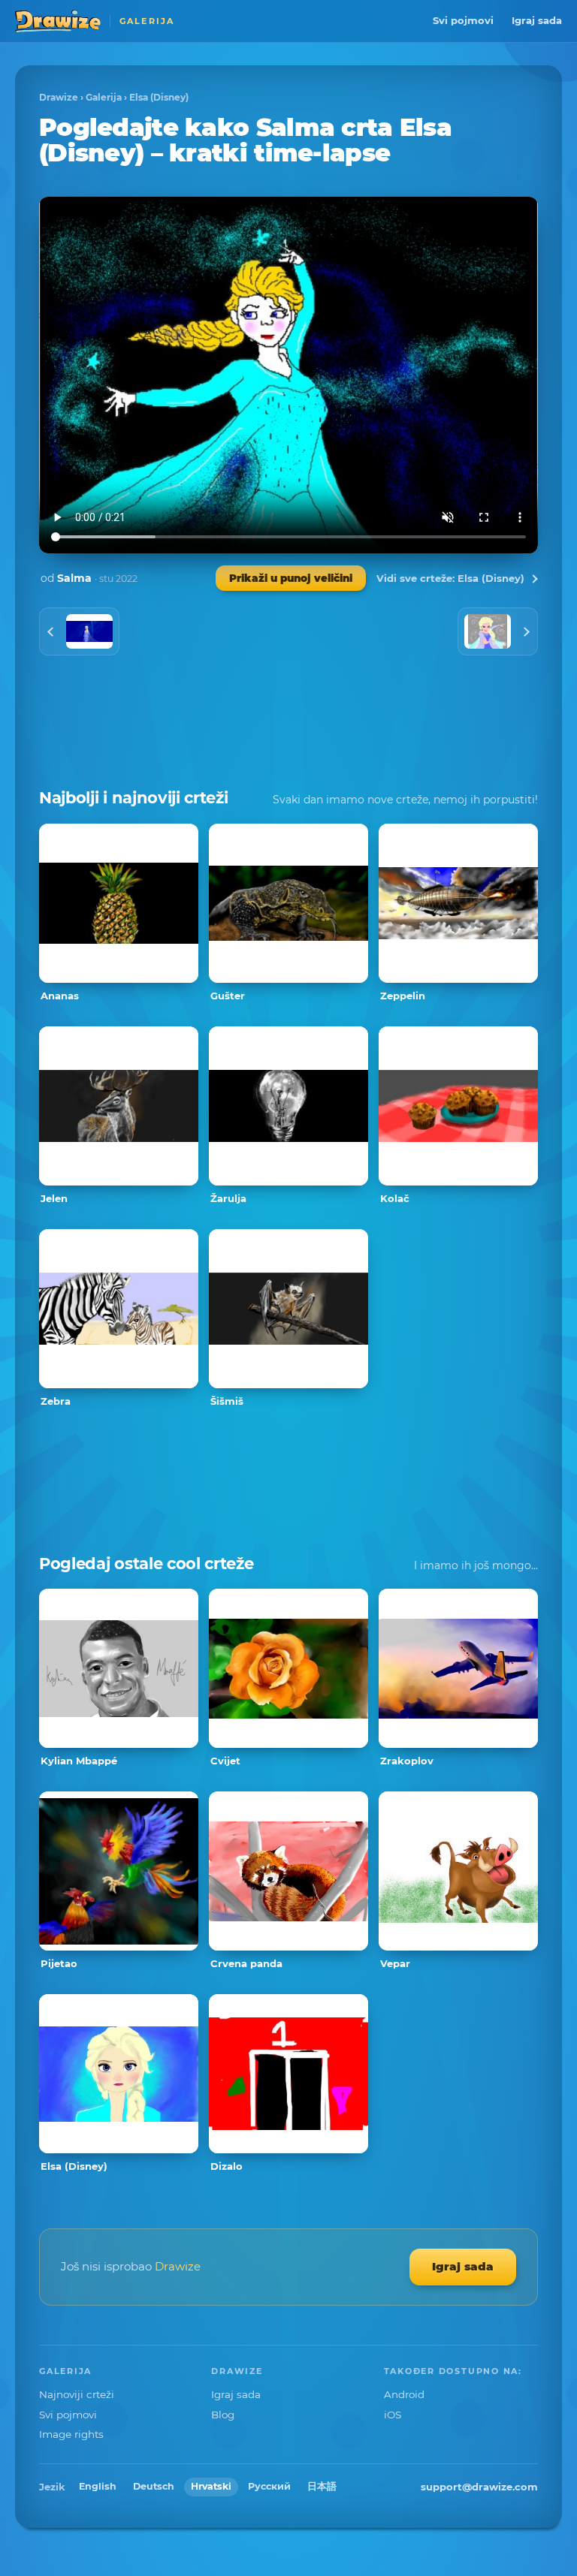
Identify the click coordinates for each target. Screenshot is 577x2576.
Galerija (104, 97)
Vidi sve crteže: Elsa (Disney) (450, 578)
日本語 (322, 2486)
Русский (269, 2486)
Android (404, 2394)
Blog (223, 2415)
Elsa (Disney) (159, 97)
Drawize (59, 97)
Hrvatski (211, 2486)
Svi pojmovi (463, 20)
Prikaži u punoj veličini (291, 578)
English (98, 2486)
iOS (393, 2415)
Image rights (71, 2434)
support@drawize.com (479, 2487)
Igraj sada (537, 20)
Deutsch (154, 2486)
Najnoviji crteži (77, 2394)
